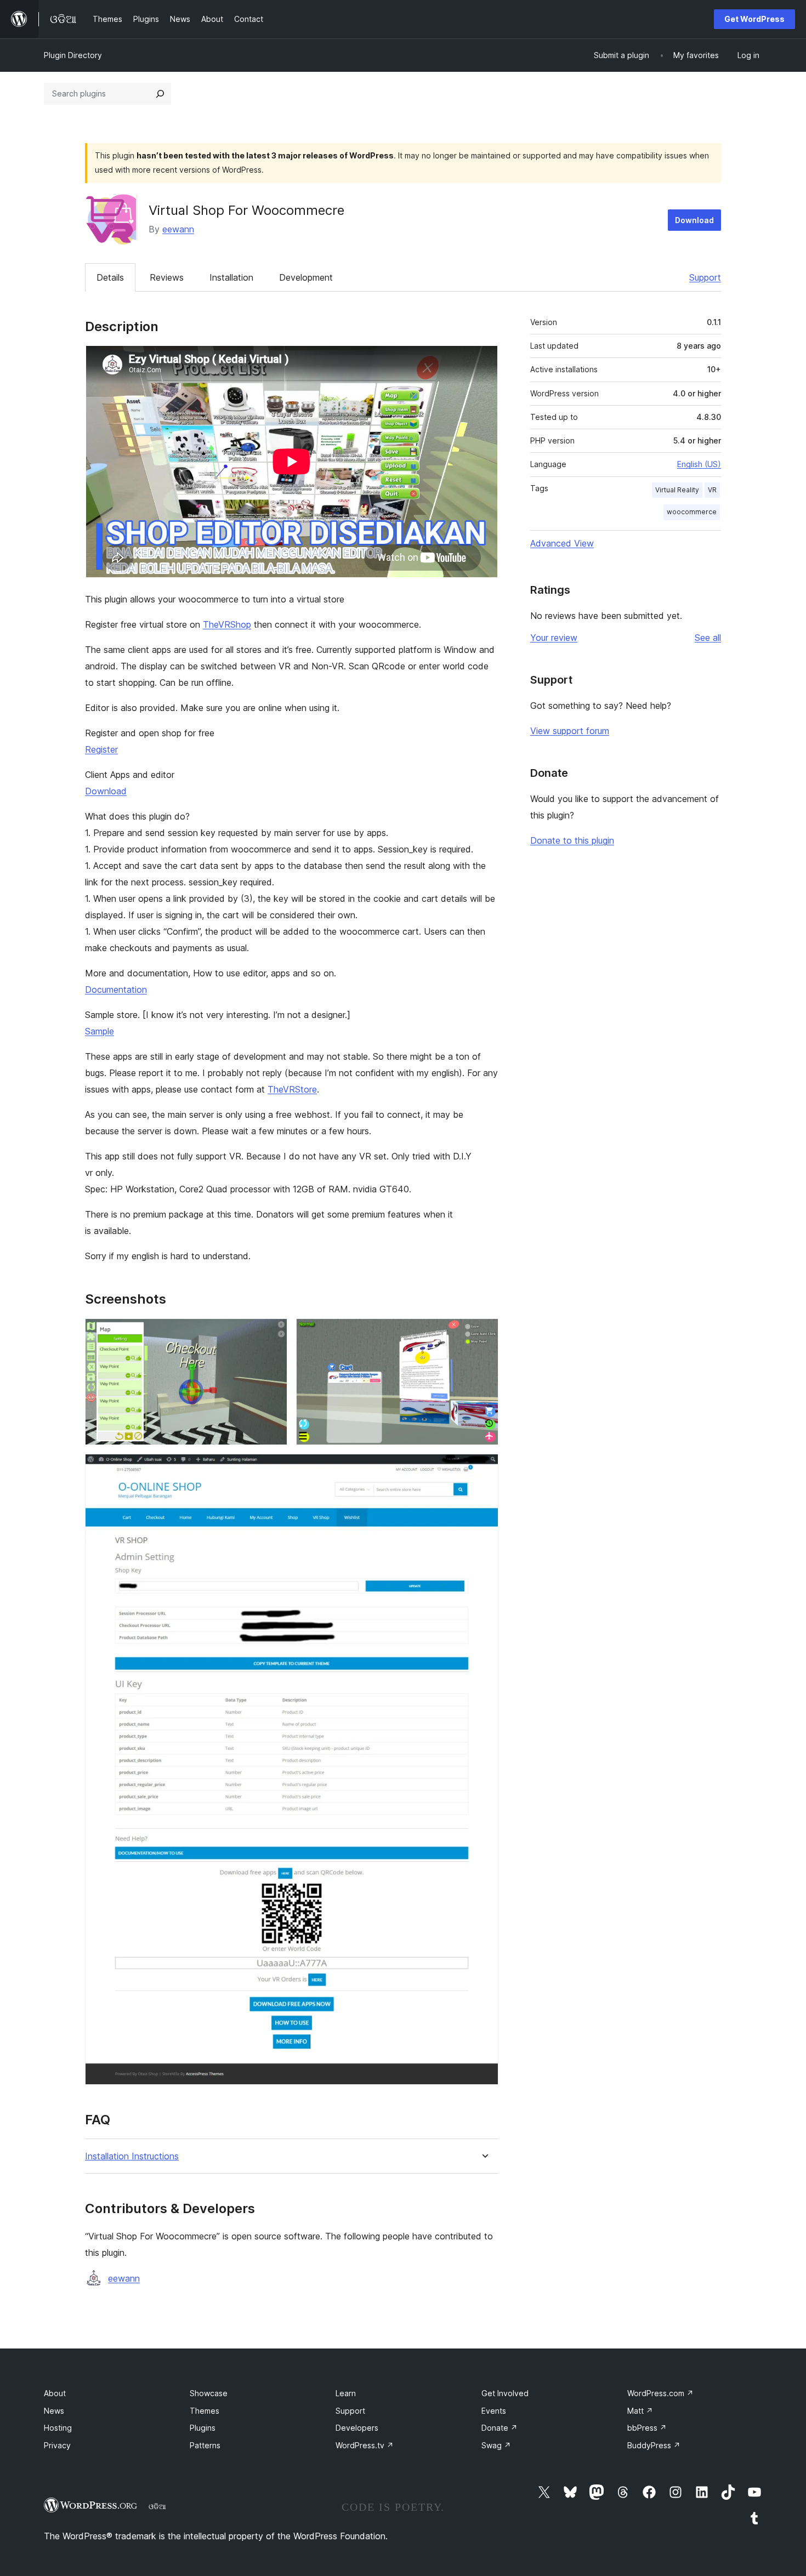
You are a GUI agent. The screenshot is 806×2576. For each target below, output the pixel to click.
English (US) (699, 464)
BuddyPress (654, 2445)
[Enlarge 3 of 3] (484, 1469)
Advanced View (562, 543)
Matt (640, 2411)
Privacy (57, 2445)
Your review (554, 638)
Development (306, 277)
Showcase (209, 2393)
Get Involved (505, 2393)
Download (694, 220)
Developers (357, 2428)
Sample (100, 1031)
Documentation (116, 990)
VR (712, 490)
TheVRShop (227, 624)
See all (708, 638)
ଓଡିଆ (157, 2506)
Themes (205, 2411)
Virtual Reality (677, 490)
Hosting (58, 2428)
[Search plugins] (160, 94)
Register (101, 749)
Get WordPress (754, 19)
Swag (496, 2445)
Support (705, 277)
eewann (178, 229)
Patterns (205, 2445)
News (54, 2411)
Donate (500, 2428)
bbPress (647, 2428)
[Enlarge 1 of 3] (273, 1333)
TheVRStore (292, 1089)
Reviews (167, 277)
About (55, 2393)
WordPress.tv (365, 2445)
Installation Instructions (132, 2156)
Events (494, 2411)
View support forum (570, 731)
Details (110, 277)
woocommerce (692, 512)
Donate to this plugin (572, 840)
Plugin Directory (73, 55)
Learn (346, 2393)
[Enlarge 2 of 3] (484, 1333)
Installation (231, 277)
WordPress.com (660, 2393)
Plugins (203, 2428)
